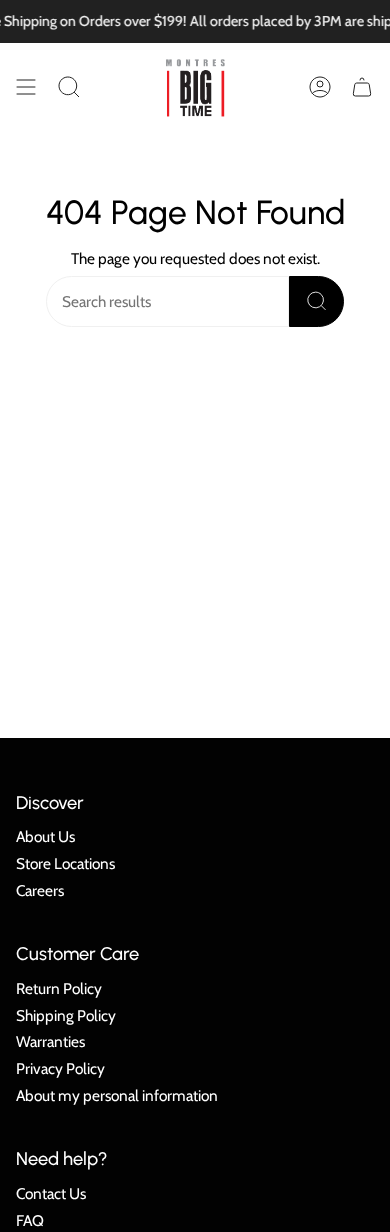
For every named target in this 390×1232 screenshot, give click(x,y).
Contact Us (51, 1193)
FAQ (30, 1220)
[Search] (316, 301)
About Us (45, 836)
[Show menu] (26, 87)
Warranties (50, 1041)
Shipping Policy (66, 1015)
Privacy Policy (60, 1068)
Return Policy (59, 988)
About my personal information (117, 1095)
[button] (69, 87)
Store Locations (65, 863)
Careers (40, 890)
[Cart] (362, 87)
